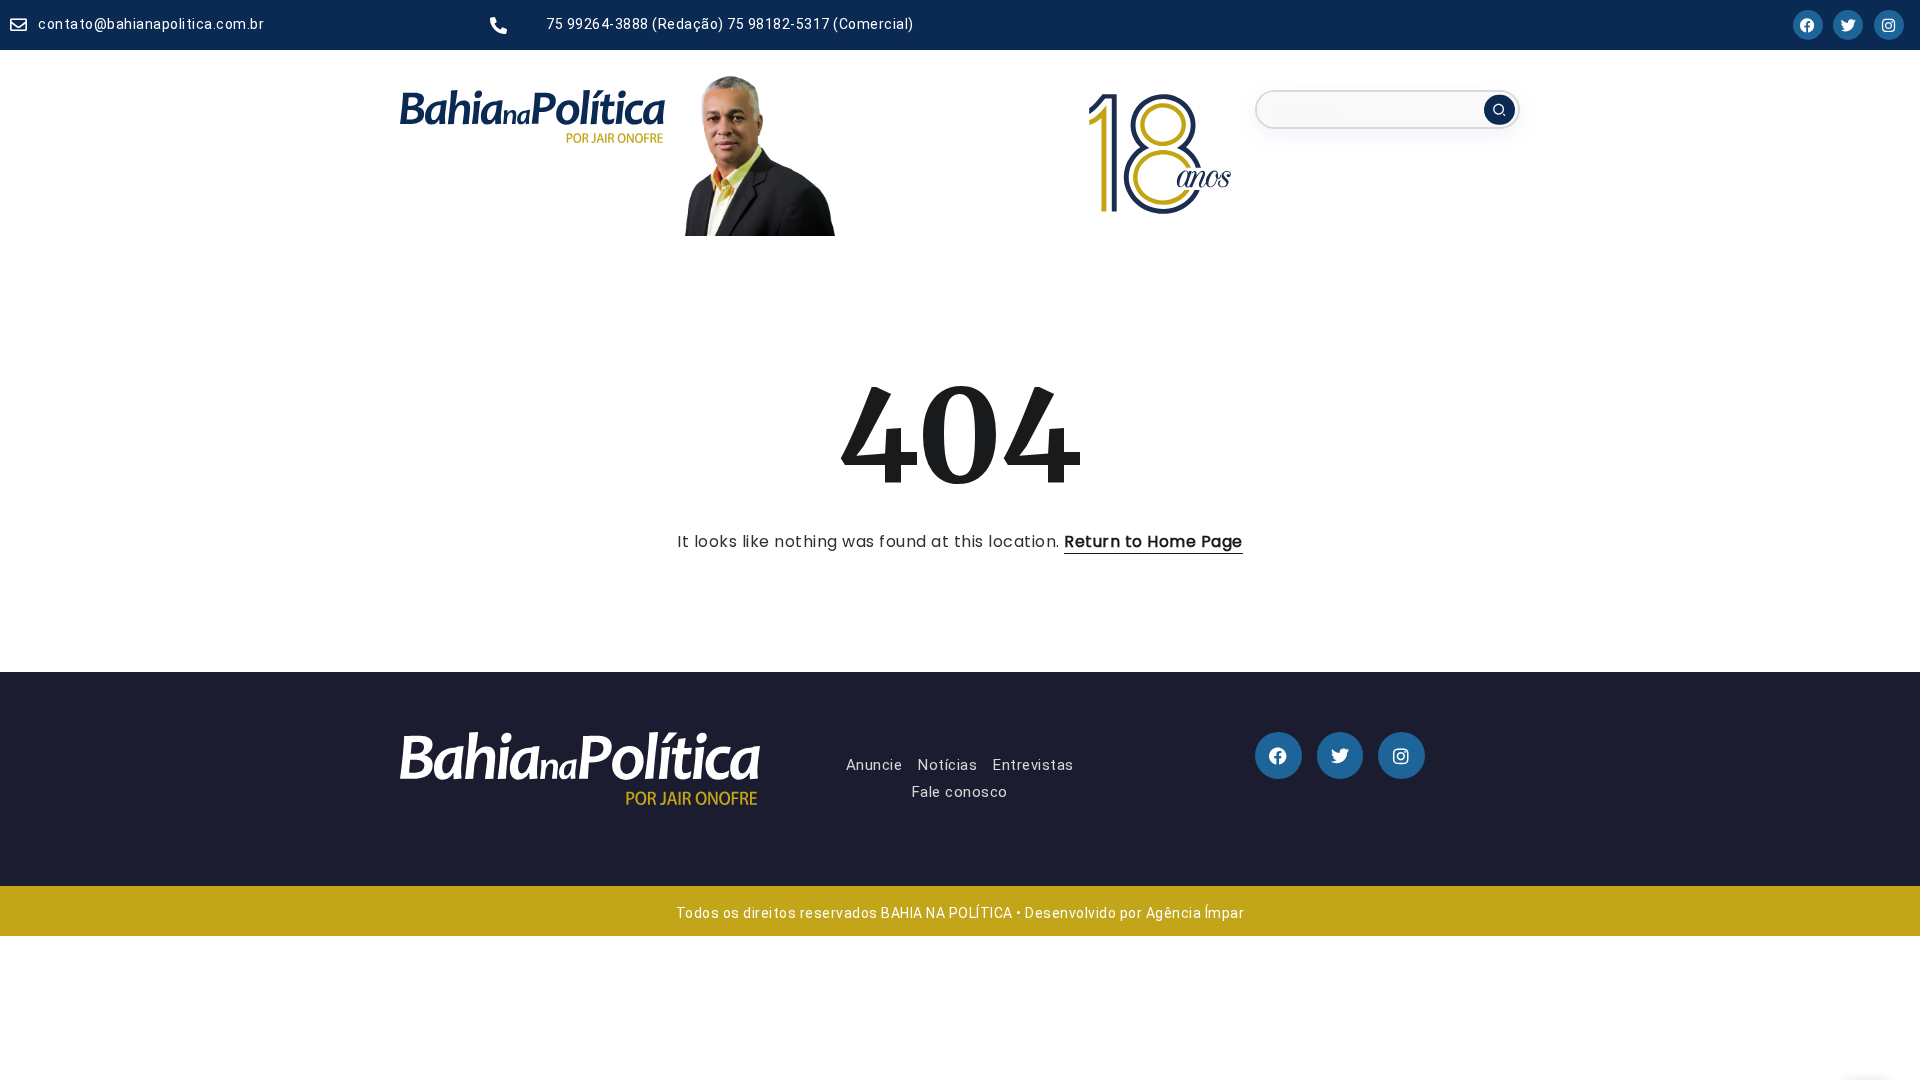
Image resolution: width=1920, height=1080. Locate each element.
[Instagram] (1889, 25)
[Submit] (1499, 109)
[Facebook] (1808, 25)
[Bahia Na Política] (532, 115)
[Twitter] (1848, 25)
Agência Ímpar (1195, 913)
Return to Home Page (1153, 541)
